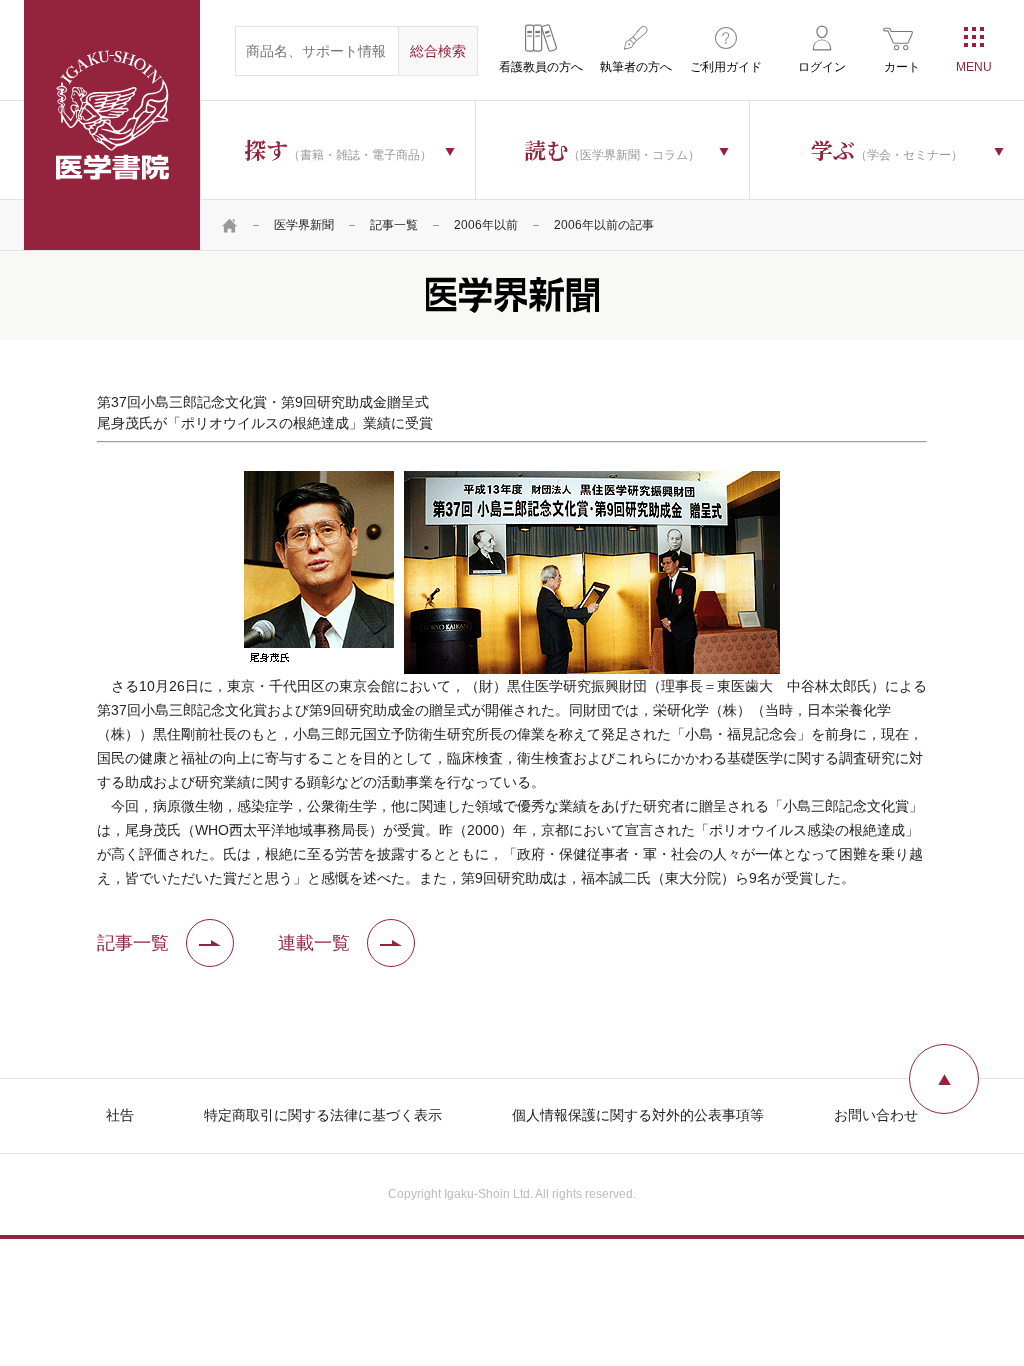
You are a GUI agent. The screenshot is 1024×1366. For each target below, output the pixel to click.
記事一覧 (394, 225)
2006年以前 (486, 225)
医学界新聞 (304, 225)
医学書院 (112, 125)
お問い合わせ (876, 1115)
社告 (120, 1115)
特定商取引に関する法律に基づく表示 (323, 1115)
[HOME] (230, 225)
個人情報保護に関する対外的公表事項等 (638, 1115)
